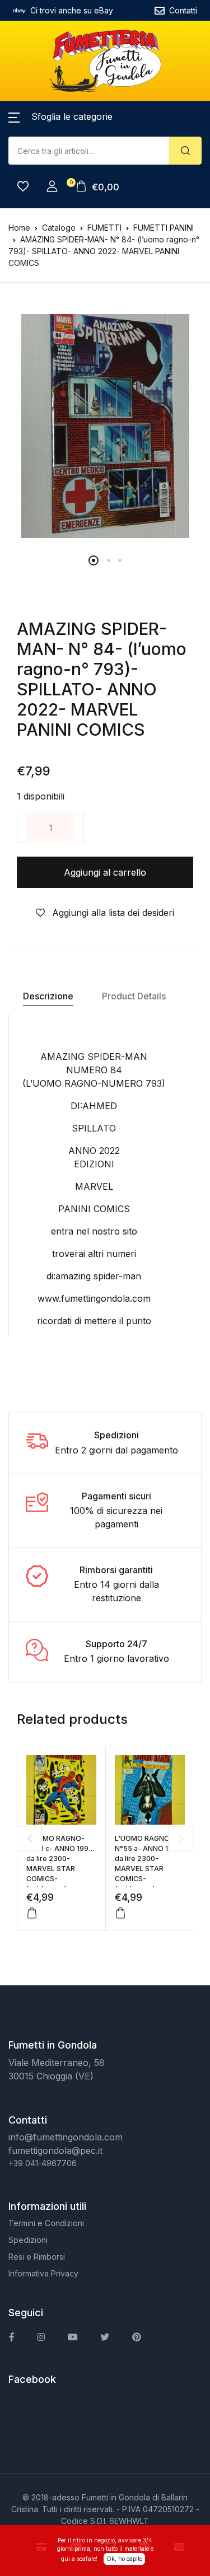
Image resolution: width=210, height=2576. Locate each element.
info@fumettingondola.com (66, 2137)
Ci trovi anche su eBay (72, 10)
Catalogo (59, 228)
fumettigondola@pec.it (55, 2150)
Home (19, 228)
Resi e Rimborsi (37, 2257)
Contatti (183, 10)
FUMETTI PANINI (164, 228)
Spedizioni (28, 2240)
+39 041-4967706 (43, 2163)
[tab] (48, 996)
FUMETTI (104, 228)
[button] (60, 116)
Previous (29, 1838)
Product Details (134, 996)
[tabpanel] (105, 426)
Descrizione (48, 996)
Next (181, 1838)
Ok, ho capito (124, 2559)
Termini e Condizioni (46, 2223)
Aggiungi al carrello (105, 872)
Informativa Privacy (43, 2273)
